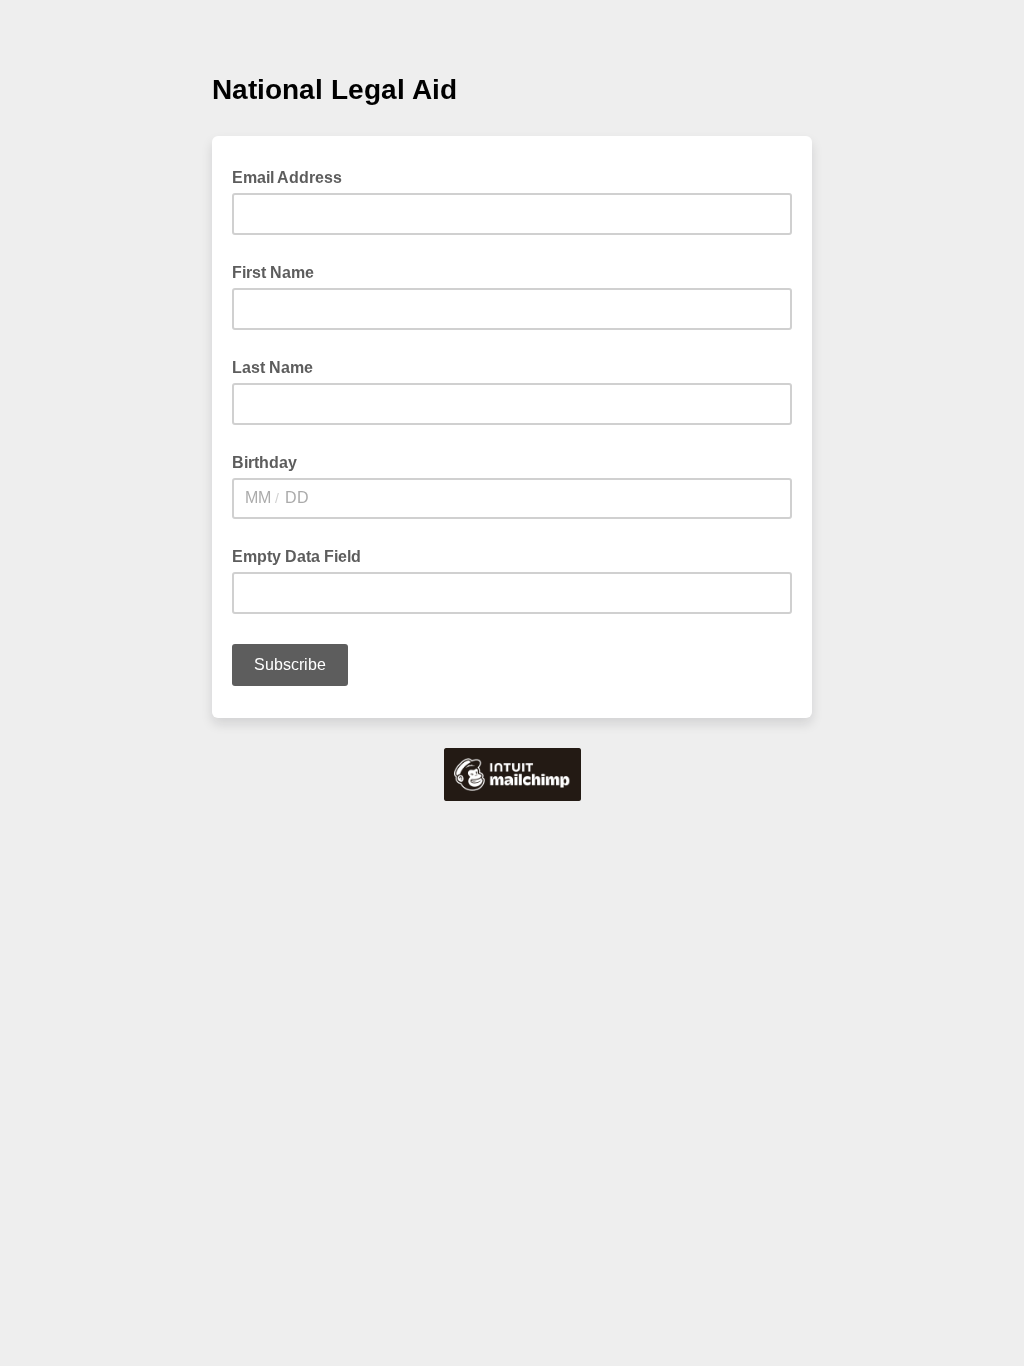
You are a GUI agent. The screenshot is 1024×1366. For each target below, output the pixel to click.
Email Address (293, 176)
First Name (273, 272)
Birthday (264, 462)
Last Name (272, 367)
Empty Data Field (296, 556)
